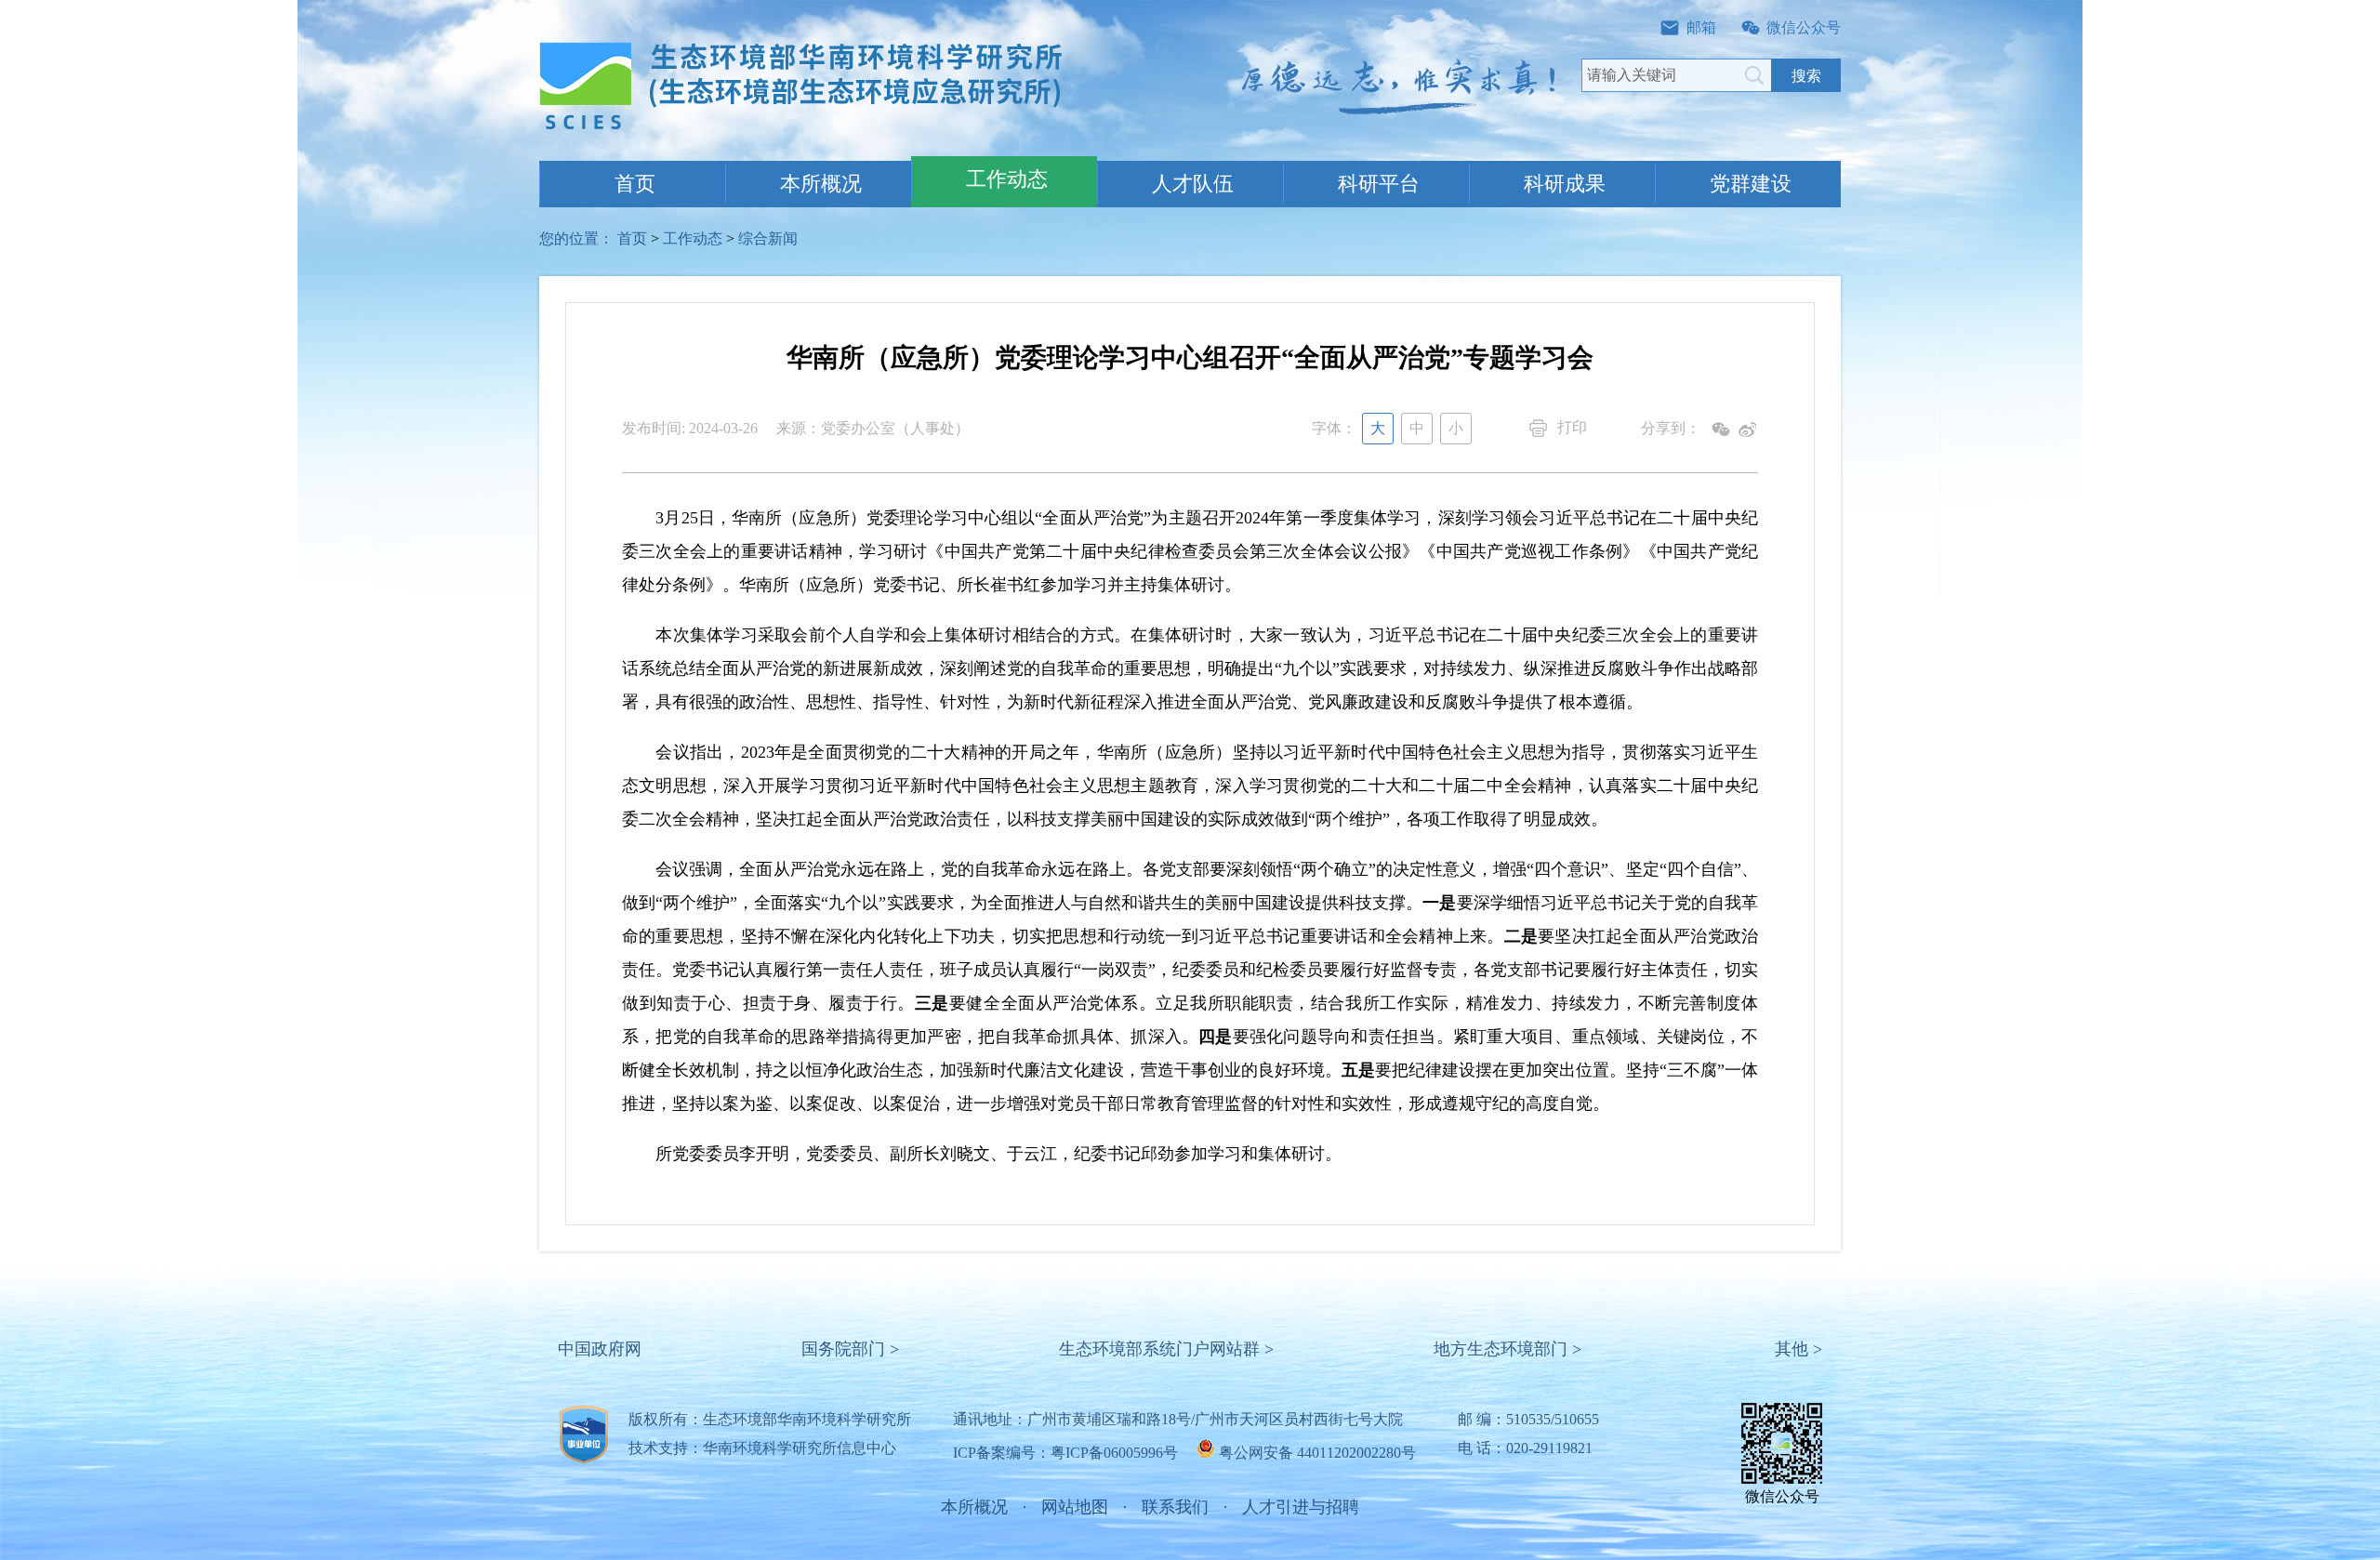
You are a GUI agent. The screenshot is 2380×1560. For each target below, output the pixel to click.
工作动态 (1007, 179)
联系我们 (1175, 1507)
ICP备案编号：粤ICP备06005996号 (1065, 1453)
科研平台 (1379, 184)
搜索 (1806, 76)
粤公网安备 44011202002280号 (1317, 1453)
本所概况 (821, 184)
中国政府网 (600, 1349)
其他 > (1798, 1349)
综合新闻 (768, 238)
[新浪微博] (1747, 430)
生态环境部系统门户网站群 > (1166, 1349)
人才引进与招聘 (1301, 1507)
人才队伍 (1193, 184)
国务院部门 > (850, 1349)
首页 (635, 184)
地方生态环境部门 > (1507, 1349)
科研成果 (1565, 184)
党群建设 (1751, 184)
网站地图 (1075, 1507)
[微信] (1721, 430)
